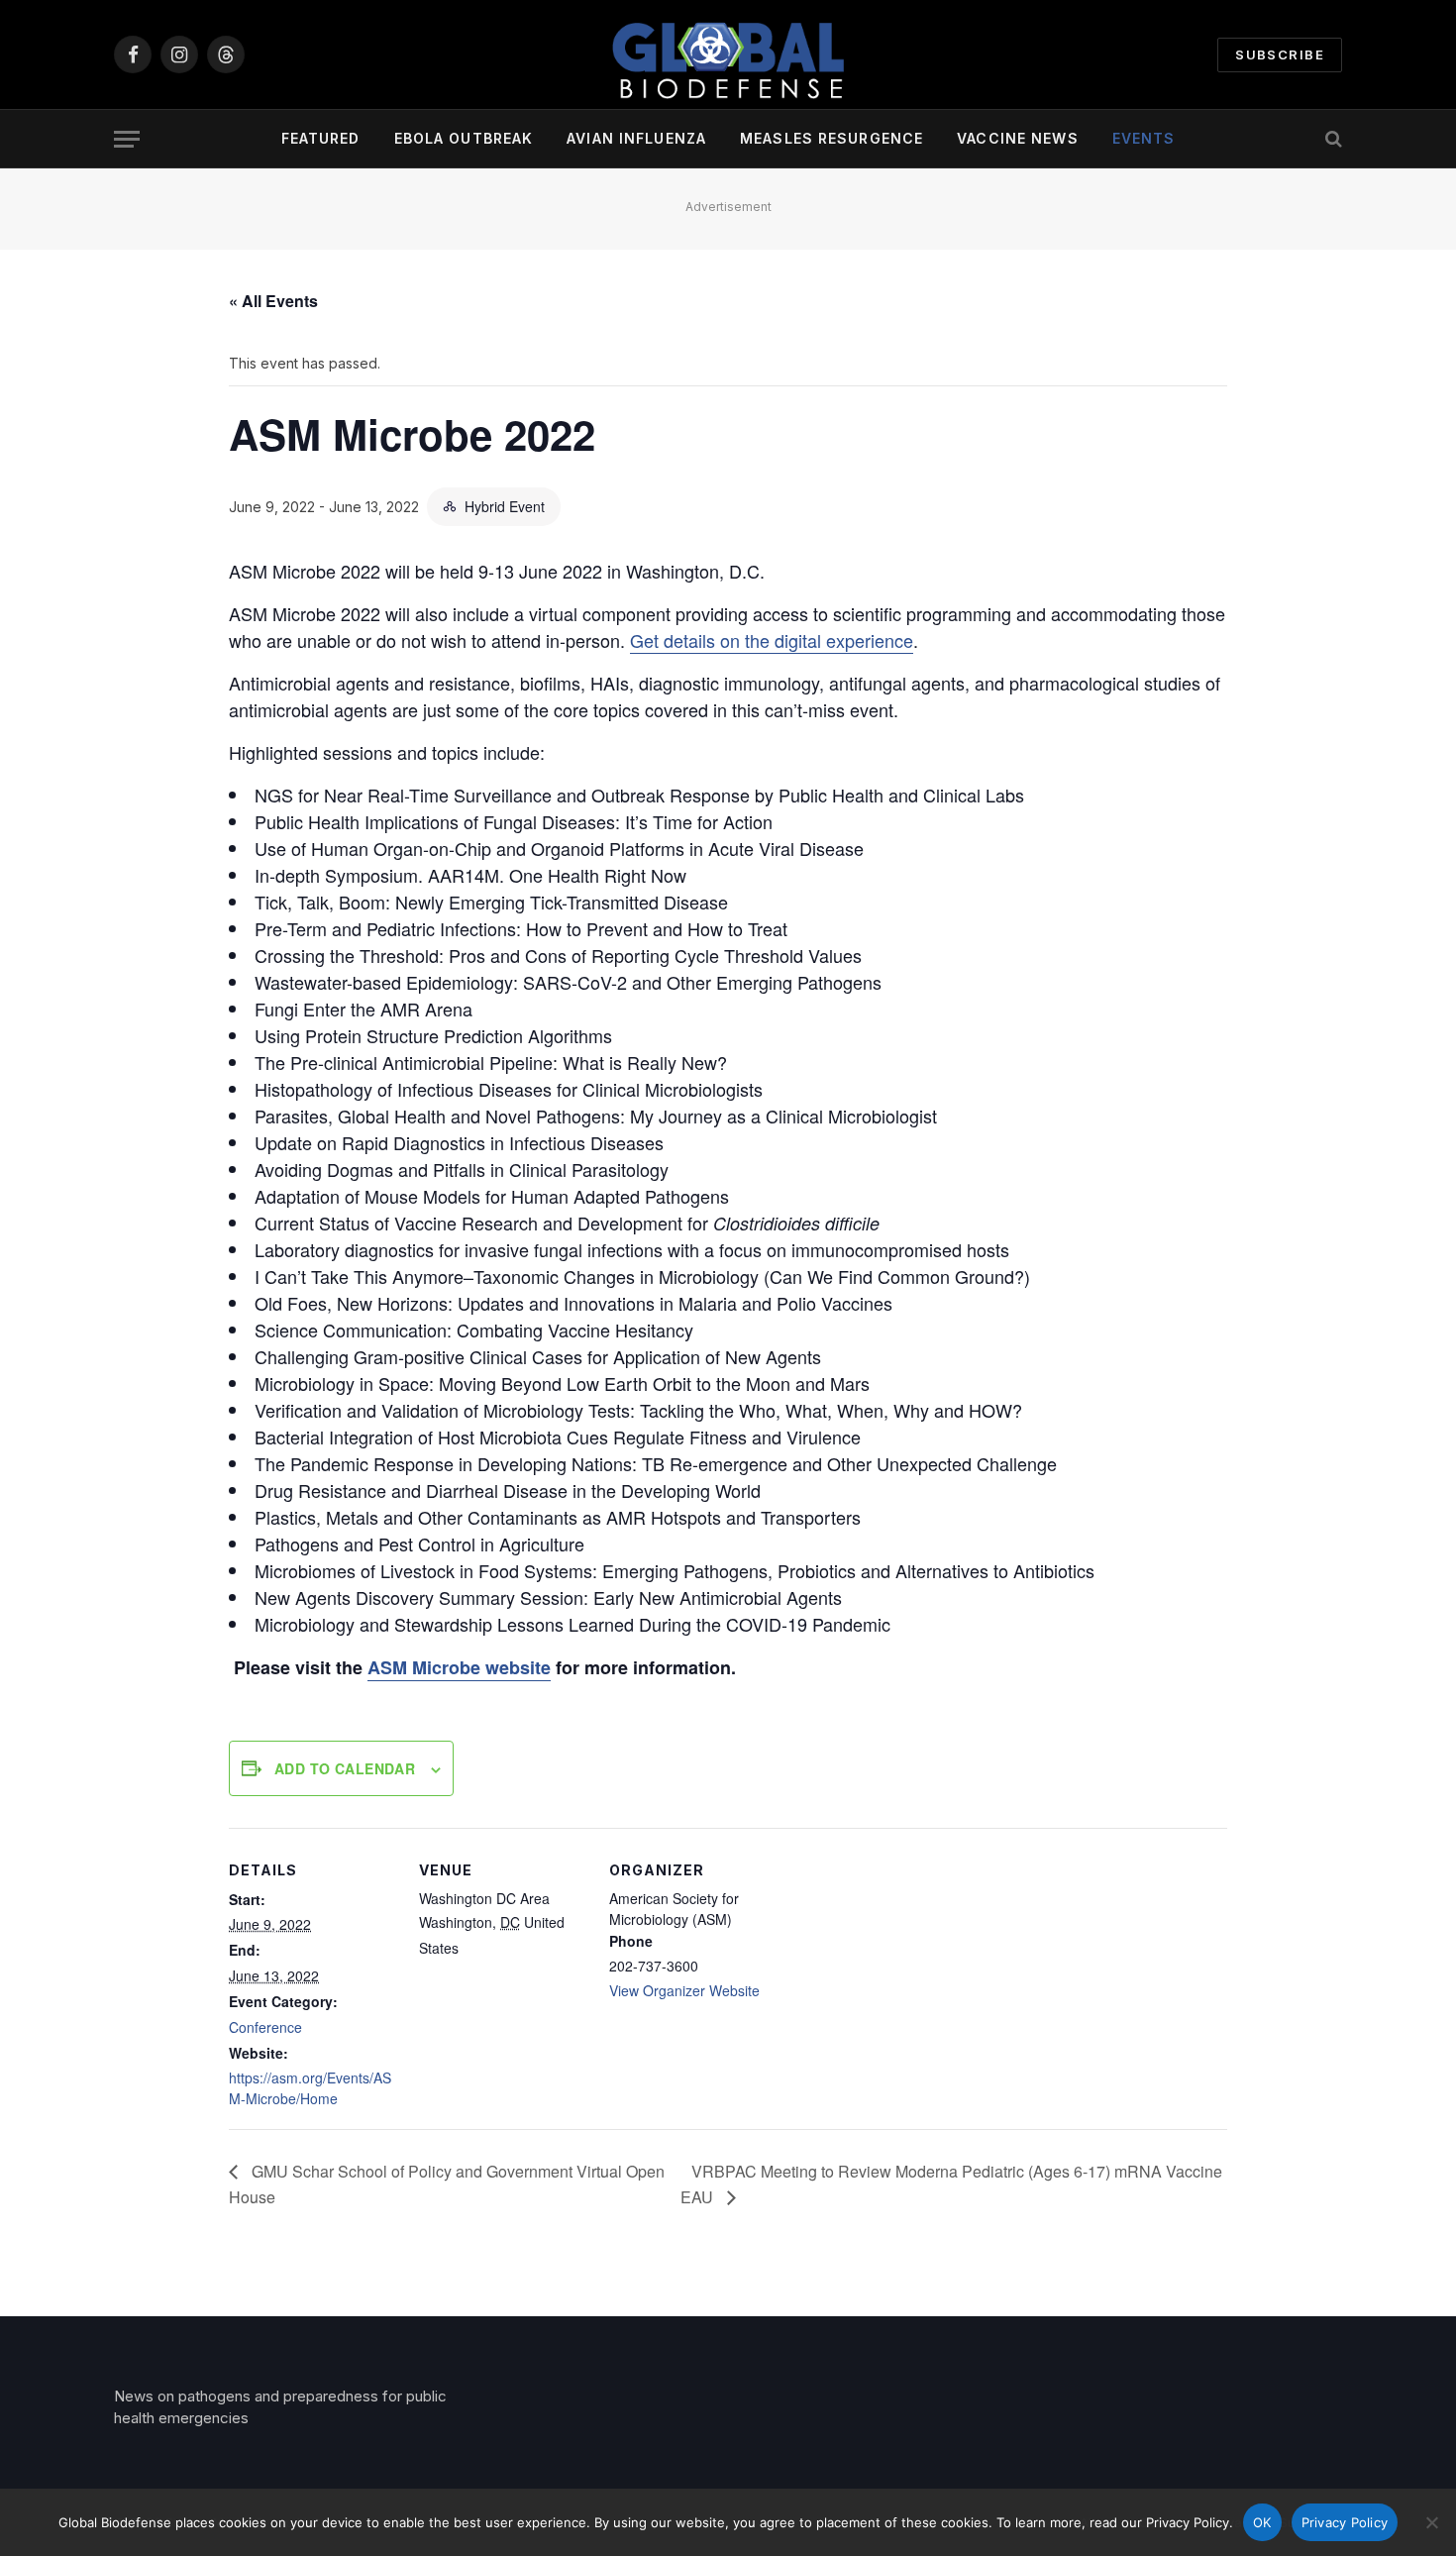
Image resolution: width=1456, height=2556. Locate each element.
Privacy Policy (1345, 2522)
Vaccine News (1017, 138)
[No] (1431, 2522)
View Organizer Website (684, 1990)
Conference (265, 2027)
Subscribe (1280, 54)
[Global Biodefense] (728, 54)
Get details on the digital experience (772, 640)
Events (1144, 138)
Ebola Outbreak (464, 138)
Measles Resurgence (832, 138)
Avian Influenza (636, 138)
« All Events (273, 301)
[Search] (1332, 139)
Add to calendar (345, 1768)
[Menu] (127, 139)
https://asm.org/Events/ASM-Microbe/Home (310, 2088)
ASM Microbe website (459, 1667)
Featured (321, 138)
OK (1262, 2522)
